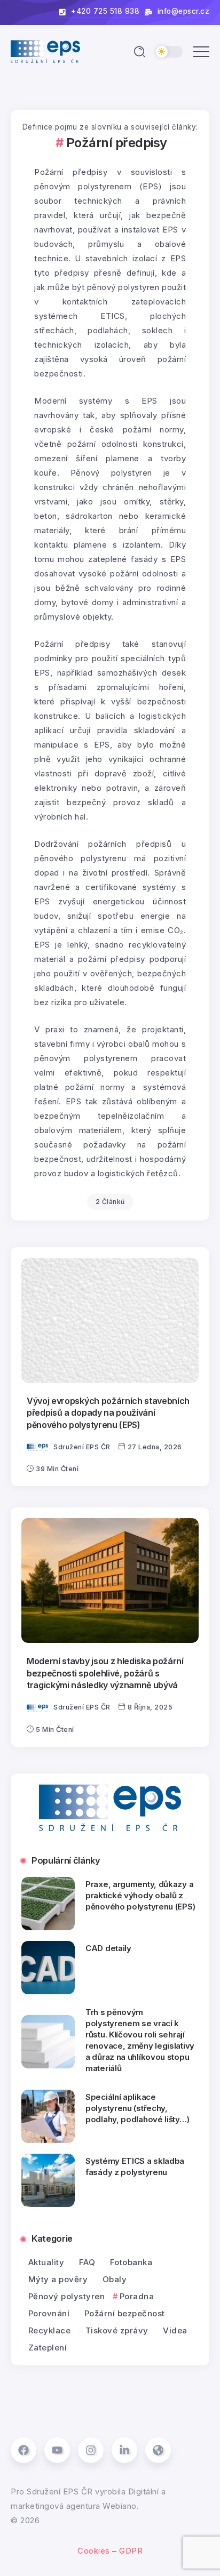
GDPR (131, 2551)
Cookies (94, 2551)
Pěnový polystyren (66, 2296)
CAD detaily (108, 1948)
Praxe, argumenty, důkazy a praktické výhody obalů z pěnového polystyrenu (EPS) (140, 1895)
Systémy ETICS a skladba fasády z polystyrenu (135, 2166)
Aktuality (46, 2262)
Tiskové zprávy (117, 2330)
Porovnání (49, 2313)
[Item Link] (110, 1320)
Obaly (115, 2279)
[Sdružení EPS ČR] (45, 51)
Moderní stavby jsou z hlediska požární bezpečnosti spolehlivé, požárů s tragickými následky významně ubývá (105, 1673)
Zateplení (48, 2348)
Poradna (137, 2296)
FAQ (87, 2262)
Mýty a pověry (58, 2279)
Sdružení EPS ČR (82, 1447)
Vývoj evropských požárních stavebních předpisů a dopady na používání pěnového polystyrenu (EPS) (108, 1413)
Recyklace (49, 2330)
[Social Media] (23, 2450)
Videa (175, 2330)
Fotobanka (131, 2262)
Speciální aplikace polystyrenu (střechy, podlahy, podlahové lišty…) (137, 2108)
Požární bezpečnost (125, 2313)
